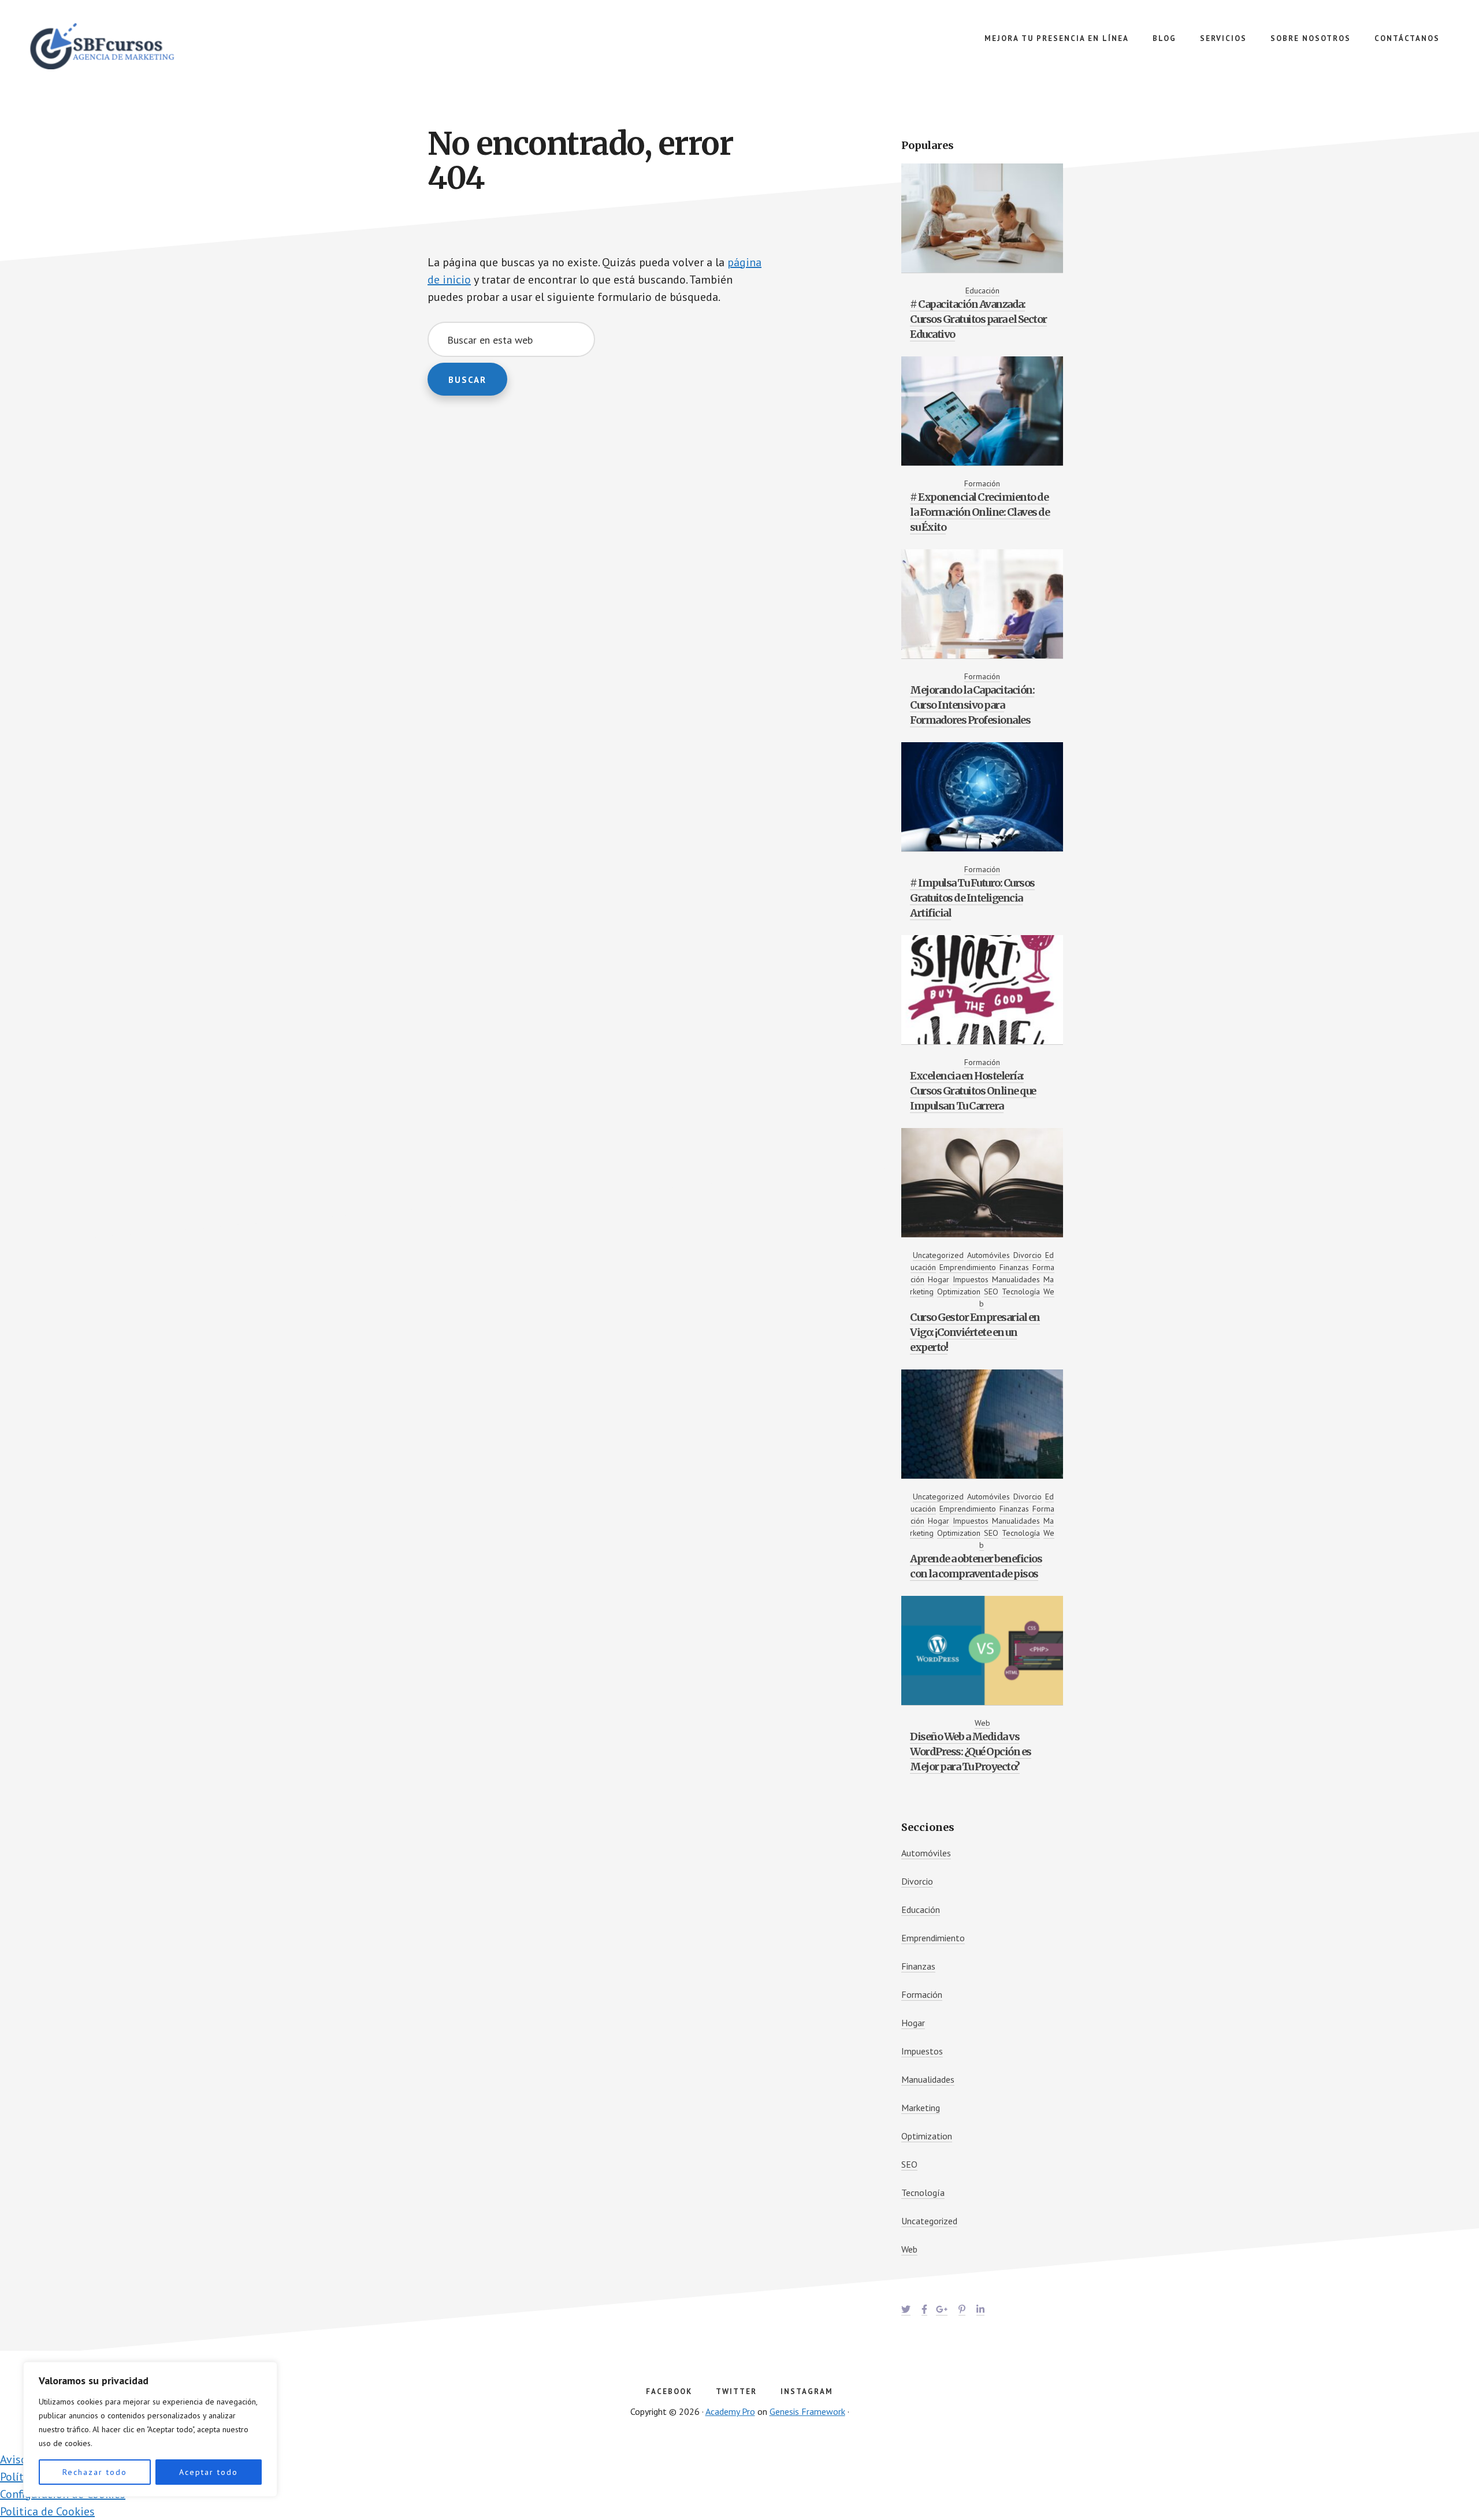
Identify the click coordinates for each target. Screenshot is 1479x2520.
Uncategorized (938, 1255)
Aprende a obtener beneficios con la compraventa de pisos (976, 1566)
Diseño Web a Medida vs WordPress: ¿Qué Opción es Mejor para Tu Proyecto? (971, 1752)
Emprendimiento (968, 1267)
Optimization (959, 1291)
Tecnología (1021, 1291)
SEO (991, 1291)
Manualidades (1016, 1279)
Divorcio (1028, 1255)
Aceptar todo (209, 2472)
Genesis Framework (807, 2411)
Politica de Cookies (47, 2511)
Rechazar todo (95, 2472)
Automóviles (989, 1255)
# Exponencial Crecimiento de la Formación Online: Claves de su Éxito (980, 512)
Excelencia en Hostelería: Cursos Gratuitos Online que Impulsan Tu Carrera (973, 1091)
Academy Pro (730, 2411)
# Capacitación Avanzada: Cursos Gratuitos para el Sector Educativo (978, 319)
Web (982, 1723)
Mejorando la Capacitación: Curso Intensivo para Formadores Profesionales (972, 705)
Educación (982, 291)
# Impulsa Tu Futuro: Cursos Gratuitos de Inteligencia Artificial (972, 898)
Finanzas (1014, 1267)
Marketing (921, 2108)
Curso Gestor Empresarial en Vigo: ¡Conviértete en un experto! (975, 1332)
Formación (982, 483)
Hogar (939, 1279)
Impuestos (971, 1279)
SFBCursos (116, 46)
